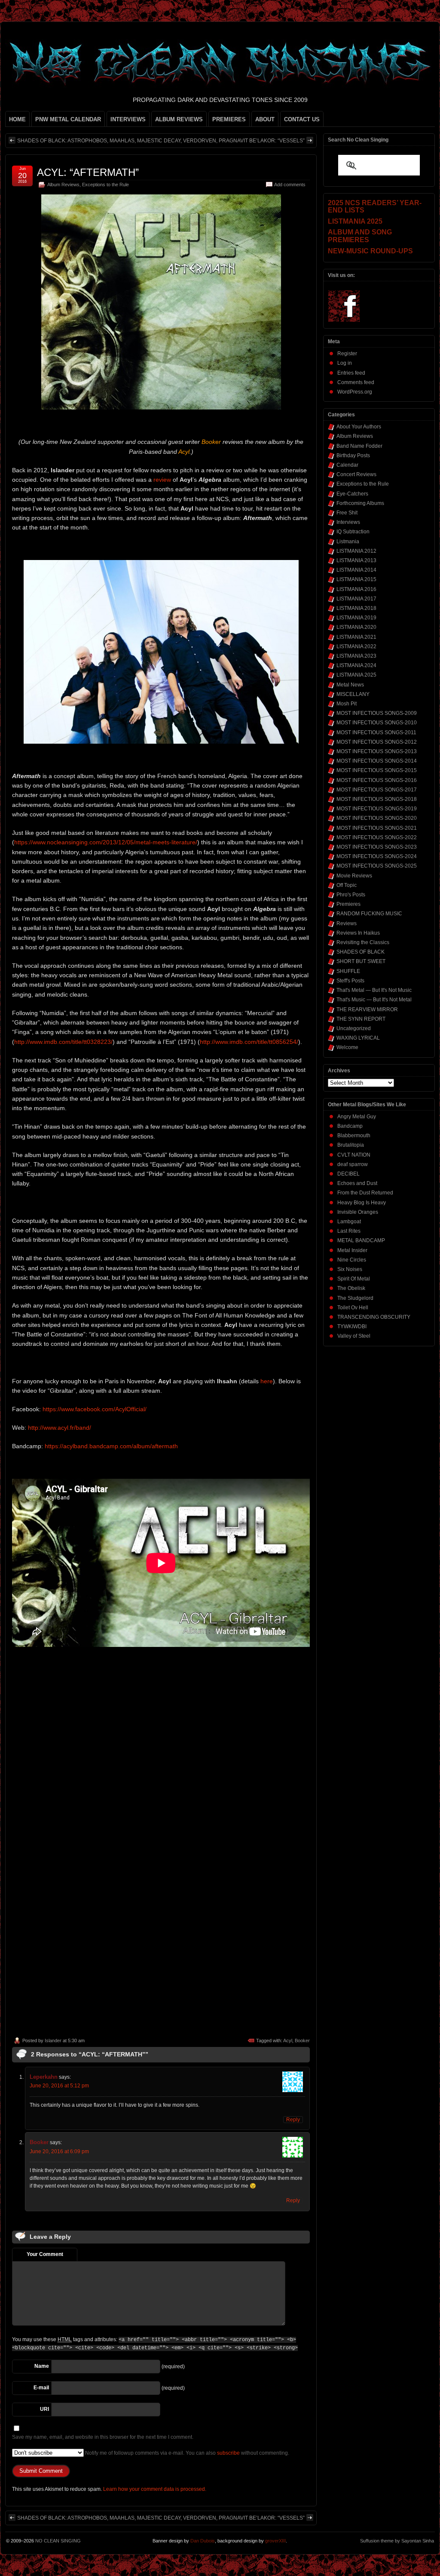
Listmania (348, 542)
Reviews (347, 923)
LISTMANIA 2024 (356, 665)
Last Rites (349, 1231)
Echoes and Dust (357, 1183)
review (162, 480)
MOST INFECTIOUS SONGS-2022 (377, 837)
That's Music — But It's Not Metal (374, 1000)
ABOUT (265, 119)
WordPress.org (355, 392)
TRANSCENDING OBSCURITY (374, 1317)
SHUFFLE (348, 971)
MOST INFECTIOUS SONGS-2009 (377, 713)
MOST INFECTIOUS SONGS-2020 (377, 818)
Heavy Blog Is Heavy (362, 1203)
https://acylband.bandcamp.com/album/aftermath (111, 1446)
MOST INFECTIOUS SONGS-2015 (377, 770)
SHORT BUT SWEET (361, 961)
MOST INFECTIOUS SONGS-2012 (377, 742)
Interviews (348, 522)
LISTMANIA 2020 (356, 627)
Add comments (290, 185)
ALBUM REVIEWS (179, 119)
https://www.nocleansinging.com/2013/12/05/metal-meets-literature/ (106, 842)
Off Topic (347, 885)
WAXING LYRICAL (358, 1038)
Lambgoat (349, 1222)
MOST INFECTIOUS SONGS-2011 (376, 732)
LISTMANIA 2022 (356, 646)
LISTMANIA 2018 (356, 608)
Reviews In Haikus (358, 933)
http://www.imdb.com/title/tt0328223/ (63, 1042)
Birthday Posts (353, 455)
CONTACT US (302, 119)
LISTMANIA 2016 (356, 589)
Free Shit (347, 513)
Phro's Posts (351, 895)
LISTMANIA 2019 (356, 618)
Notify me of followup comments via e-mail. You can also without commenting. (186, 2453)
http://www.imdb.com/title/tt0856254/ (249, 1042)
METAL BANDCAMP (361, 1240)
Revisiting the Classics (363, 942)
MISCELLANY (353, 694)
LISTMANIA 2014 (356, 570)
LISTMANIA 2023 (356, 656)
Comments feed (356, 382)
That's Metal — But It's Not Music (374, 990)
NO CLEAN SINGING (58, 2541)
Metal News (350, 685)
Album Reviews (63, 185)
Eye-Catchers (352, 494)
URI (44, 2409)
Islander (53, 2040)
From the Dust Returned (365, 1193)
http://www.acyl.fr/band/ (60, 1428)
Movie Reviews (354, 876)
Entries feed (351, 373)
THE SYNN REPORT (361, 1019)
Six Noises (350, 1269)
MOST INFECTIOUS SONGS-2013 (377, 751)
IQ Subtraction (353, 532)
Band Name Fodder (359, 446)
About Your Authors (359, 427)
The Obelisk (351, 1288)
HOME (17, 119)
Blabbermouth (354, 1136)
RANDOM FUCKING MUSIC (369, 914)
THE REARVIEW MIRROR (367, 1009)
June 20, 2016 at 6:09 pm (59, 2151)
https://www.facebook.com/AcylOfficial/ (95, 1409)
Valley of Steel (354, 1336)
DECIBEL (348, 1174)
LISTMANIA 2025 (356, 675)
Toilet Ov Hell (353, 1308)
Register (347, 354)
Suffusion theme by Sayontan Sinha (397, 2541)
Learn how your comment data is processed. (155, 2489)
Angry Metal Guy (357, 1117)
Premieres (348, 904)
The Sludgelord (355, 1298)
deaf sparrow (353, 1164)
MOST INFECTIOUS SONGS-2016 (377, 780)
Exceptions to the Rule (105, 185)
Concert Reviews (356, 474)
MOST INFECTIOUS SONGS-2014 (377, 761)
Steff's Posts (350, 981)
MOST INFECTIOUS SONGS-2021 (377, 828)
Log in (345, 363)
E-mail (41, 2388)
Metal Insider (352, 1250)
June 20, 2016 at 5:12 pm (59, 2086)
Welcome (347, 1047)
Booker (302, 2040)
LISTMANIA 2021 (356, 637)
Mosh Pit (347, 704)
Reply (293, 2120)
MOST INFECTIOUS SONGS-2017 (377, 790)
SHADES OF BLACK (361, 952)
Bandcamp (350, 1126)
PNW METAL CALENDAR (68, 119)
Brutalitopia (351, 1145)
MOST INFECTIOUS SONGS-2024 (377, 856)
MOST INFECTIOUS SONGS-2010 (377, 723)
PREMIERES (229, 119)
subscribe (228, 2453)
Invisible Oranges (358, 1212)
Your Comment (45, 2254)
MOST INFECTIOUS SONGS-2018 (377, 799)
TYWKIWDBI (352, 1326)
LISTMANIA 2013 (356, 560)
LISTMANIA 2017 (356, 599)
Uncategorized (354, 1028)
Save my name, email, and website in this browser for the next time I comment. (103, 2437)
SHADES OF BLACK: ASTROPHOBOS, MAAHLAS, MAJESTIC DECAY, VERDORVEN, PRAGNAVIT (133, 141)
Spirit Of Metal (354, 1279)
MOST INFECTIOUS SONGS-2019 (377, 809)
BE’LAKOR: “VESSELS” (277, 141)
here (267, 1381)
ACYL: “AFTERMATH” (88, 172)
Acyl (288, 2040)
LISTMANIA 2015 (356, 579)
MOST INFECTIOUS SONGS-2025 (377, 866)
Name (42, 2366)
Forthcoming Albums (360, 503)
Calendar (347, 465)
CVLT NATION (354, 1155)
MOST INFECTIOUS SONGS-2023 (377, 847)
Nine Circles (352, 1260)
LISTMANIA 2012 (356, 551)
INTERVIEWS (128, 119)
